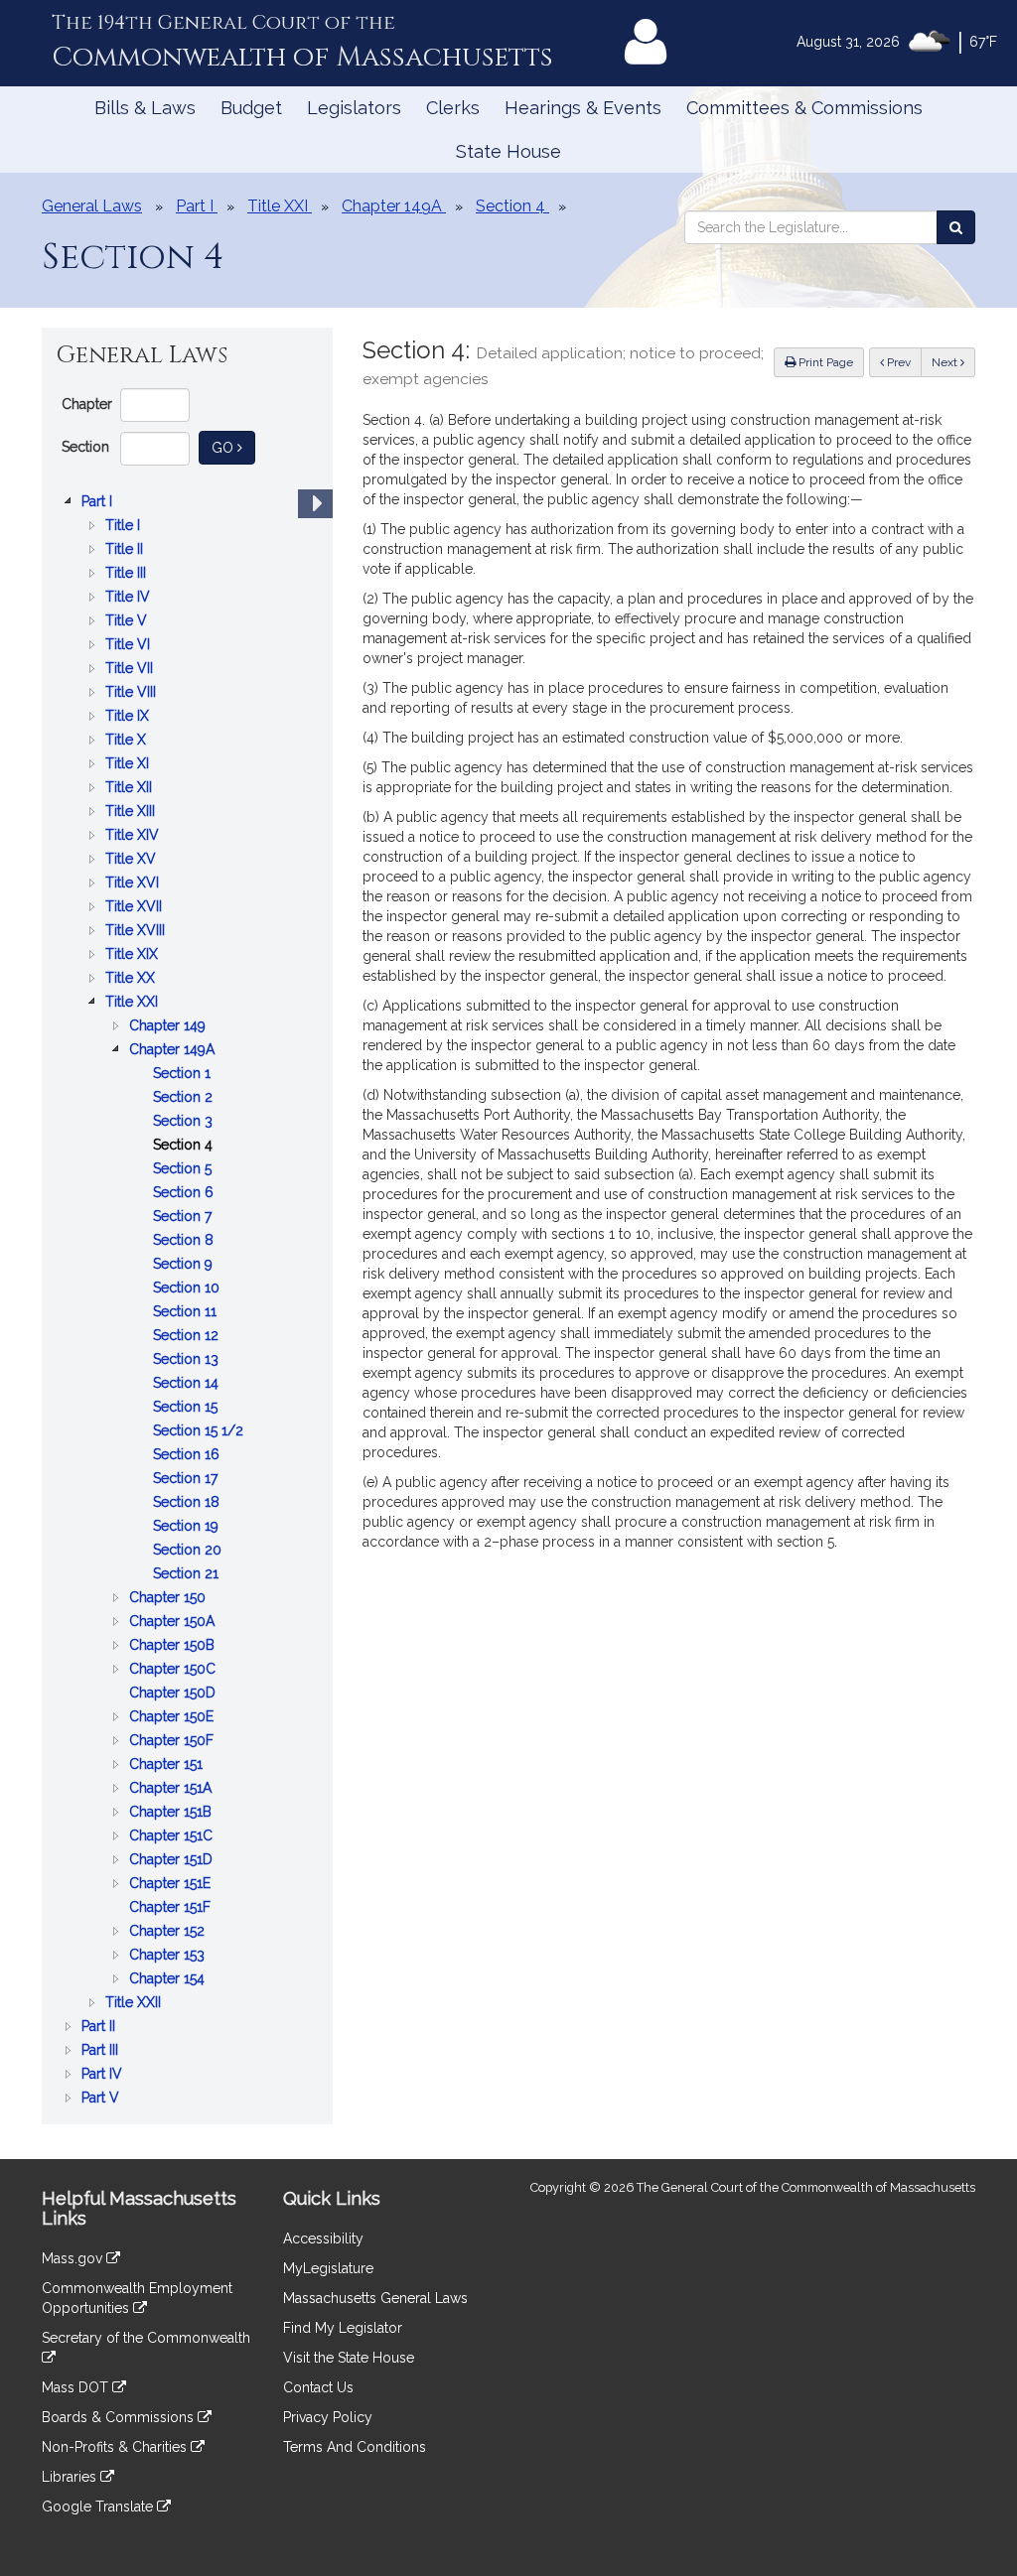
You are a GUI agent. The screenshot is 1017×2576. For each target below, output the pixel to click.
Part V (102, 2099)
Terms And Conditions (355, 2447)
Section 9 (185, 1265)
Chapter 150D (174, 1694)
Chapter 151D (173, 1861)
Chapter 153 (169, 1956)
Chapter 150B (174, 1646)
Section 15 (187, 1408)
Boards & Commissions (120, 2417)
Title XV (133, 860)
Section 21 (188, 1575)
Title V (128, 622)
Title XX (132, 979)
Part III (102, 2051)
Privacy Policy (328, 2417)
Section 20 (189, 1551)
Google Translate (99, 2507)
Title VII (131, 670)
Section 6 (185, 1194)
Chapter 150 (169, 1599)
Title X (128, 741)
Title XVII (136, 908)
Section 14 (188, 1384)
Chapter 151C (173, 1837)
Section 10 (188, 1289)
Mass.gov (74, 2258)
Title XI (129, 765)
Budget (251, 108)
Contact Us (318, 2387)
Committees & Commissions (804, 108)
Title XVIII (137, 932)
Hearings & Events (583, 108)
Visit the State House (349, 2358)
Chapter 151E (172, 1885)
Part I (99, 503)
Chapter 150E (173, 1718)
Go (233, 447)
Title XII (131, 789)
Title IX (129, 717)
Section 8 (185, 1241)
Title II (126, 550)
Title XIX (134, 955)
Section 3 (185, 1122)
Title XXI (134, 1003)
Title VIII (133, 693)
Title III (128, 574)
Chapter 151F (172, 1908)
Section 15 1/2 (200, 1432)
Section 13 (188, 1360)
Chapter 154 (169, 1980)
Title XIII (132, 813)
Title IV (130, 598)
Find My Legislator (343, 2328)
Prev (903, 362)
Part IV (104, 2075)
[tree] (187, 1299)
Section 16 (188, 1456)
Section (85, 447)
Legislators (354, 108)
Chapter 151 (168, 1765)
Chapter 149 (169, 1027)
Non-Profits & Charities (116, 2447)
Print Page (824, 362)
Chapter (87, 404)
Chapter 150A (174, 1623)
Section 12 (188, 1337)
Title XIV (134, 836)
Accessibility (323, 2238)
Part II (100, 2028)
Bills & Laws (145, 108)
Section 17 (187, 1480)
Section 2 (185, 1098)
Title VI (130, 646)
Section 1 (184, 1075)
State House (508, 151)
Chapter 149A (174, 1051)
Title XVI (134, 884)
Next (946, 362)
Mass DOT (77, 2387)
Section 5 (184, 1170)
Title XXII (135, 2004)
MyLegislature (328, 2268)
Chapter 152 (169, 1932)
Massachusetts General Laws (375, 2298)
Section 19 (188, 1527)
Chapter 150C (174, 1670)
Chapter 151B (172, 1813)
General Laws (92, 206)
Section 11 (187, 1313)
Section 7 (184, 1218)
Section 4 (185, 1146)
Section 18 (188, 1503)
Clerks (453, 108)
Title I (125, 527)
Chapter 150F (173, 1742)
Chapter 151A (172, 1789)
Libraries (71, 2477)
